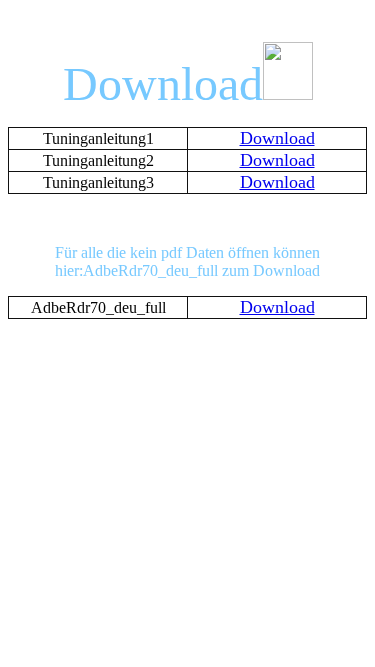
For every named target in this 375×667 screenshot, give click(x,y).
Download (277, 138)
